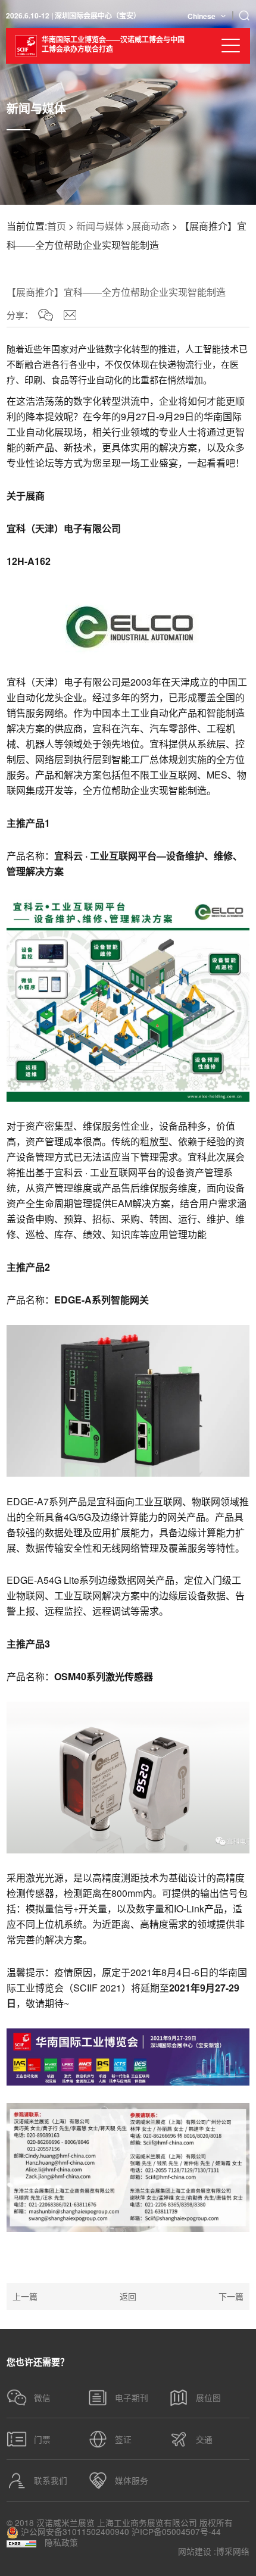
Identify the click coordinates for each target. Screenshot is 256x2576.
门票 (42, 2439)
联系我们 (51, 2480)
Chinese (202, 16)
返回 (128, 2296)
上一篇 (25, 2296)
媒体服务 (132, 2480)
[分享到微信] (46, 315)
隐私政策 (61, 2543)
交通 (204, 2439)
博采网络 (233, 2552)
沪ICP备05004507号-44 (176, 2532)
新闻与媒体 (100, 226)
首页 (57, 226)
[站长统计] (21, 2543)
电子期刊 (132, 2397)
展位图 (208, 2397)
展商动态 (151, 226)
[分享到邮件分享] (70, 315)
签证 (123, 2439)
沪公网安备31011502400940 (74, 2532)
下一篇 (231, 2296)
